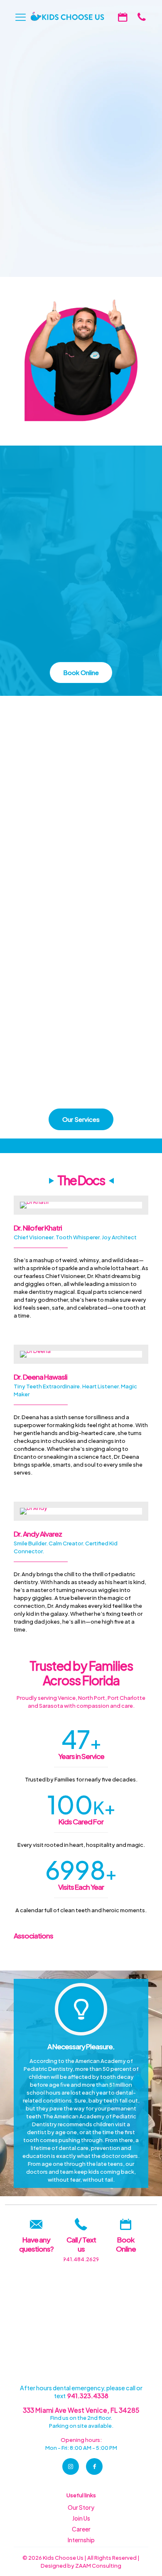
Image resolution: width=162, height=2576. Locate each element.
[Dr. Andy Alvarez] (81, 1511)
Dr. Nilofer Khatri (38, 1228)
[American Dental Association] (135, 1954)
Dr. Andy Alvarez (38, 1534)
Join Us (81, 2518)
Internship (81, 2540)
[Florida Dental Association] (54, 1954)
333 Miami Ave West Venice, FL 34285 (81, 2410)
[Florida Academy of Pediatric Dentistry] (108, 1954)
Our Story (81, 2507)
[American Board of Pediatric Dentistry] (81, 1954)
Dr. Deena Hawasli (40, 1377)
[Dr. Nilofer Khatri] (81, 1205)
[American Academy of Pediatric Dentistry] (27, 1954)
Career (81, 2529)
